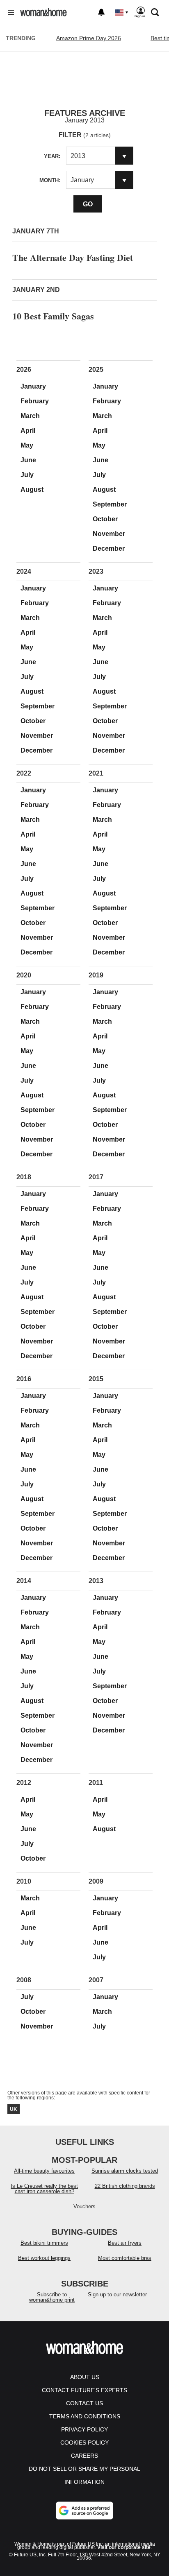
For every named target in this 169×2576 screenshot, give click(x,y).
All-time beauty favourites (44, 2171)
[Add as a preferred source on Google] (84, 2510)
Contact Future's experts (84, 2390)
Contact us (84, 2403)
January (33, 386)
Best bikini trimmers (44, 2243)
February (35, 401)
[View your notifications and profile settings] (101, 12)
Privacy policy (84, 2429)
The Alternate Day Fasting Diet (73, 257)
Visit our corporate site (124, 2547)
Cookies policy (84, 2443)
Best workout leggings (44, 2258)
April (28, 431)
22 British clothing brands (125, 2186)
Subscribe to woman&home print (52, 2297)
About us (85, 2377)
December (109, 548)
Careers (84, 2456)
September (110, 504)
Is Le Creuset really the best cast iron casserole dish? (44, 2189)
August (32, 490)
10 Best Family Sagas (53, 316)
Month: (50, 180)
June (28, 460)
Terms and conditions (85, 2416)
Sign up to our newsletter (117, 2294)
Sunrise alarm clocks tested (125, 2171)
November (109, 534)
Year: (52, 156)
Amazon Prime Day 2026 (89, 38)
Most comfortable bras (125, 2258)
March (30, 416)
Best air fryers (125, 2243)
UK (14, 2109)
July (27, 475)
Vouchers (84, 2206)
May (27, 445)
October (105, 519)
